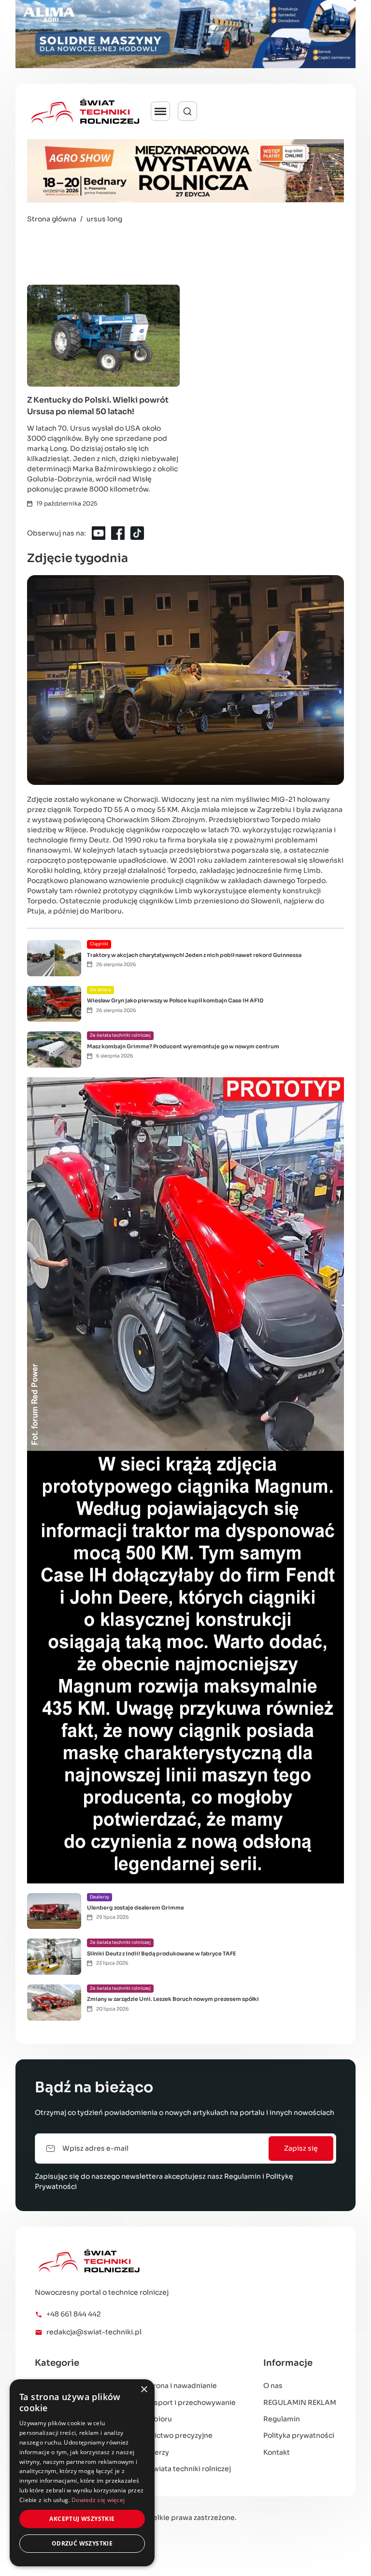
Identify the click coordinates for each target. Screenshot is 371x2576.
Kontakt (277, 2452)
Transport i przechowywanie (187, 2402)
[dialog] (82, 2473)
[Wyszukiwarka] (187, 111)
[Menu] (160, 111)
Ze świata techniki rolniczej (185, 2469)
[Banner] (185, 34)
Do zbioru (156, 2419)
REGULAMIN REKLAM (300, 2402)
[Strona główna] (143, 2261)
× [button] (144, 2390)
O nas (273, 2386)
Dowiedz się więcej (98, 2500)
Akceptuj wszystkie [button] (82, 2519)
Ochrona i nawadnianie (178, 2386)
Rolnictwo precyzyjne (176, 2435)
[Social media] (99, 533)
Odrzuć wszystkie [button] (82, 2543)
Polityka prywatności (299, 2435)
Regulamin (243, 2176)
